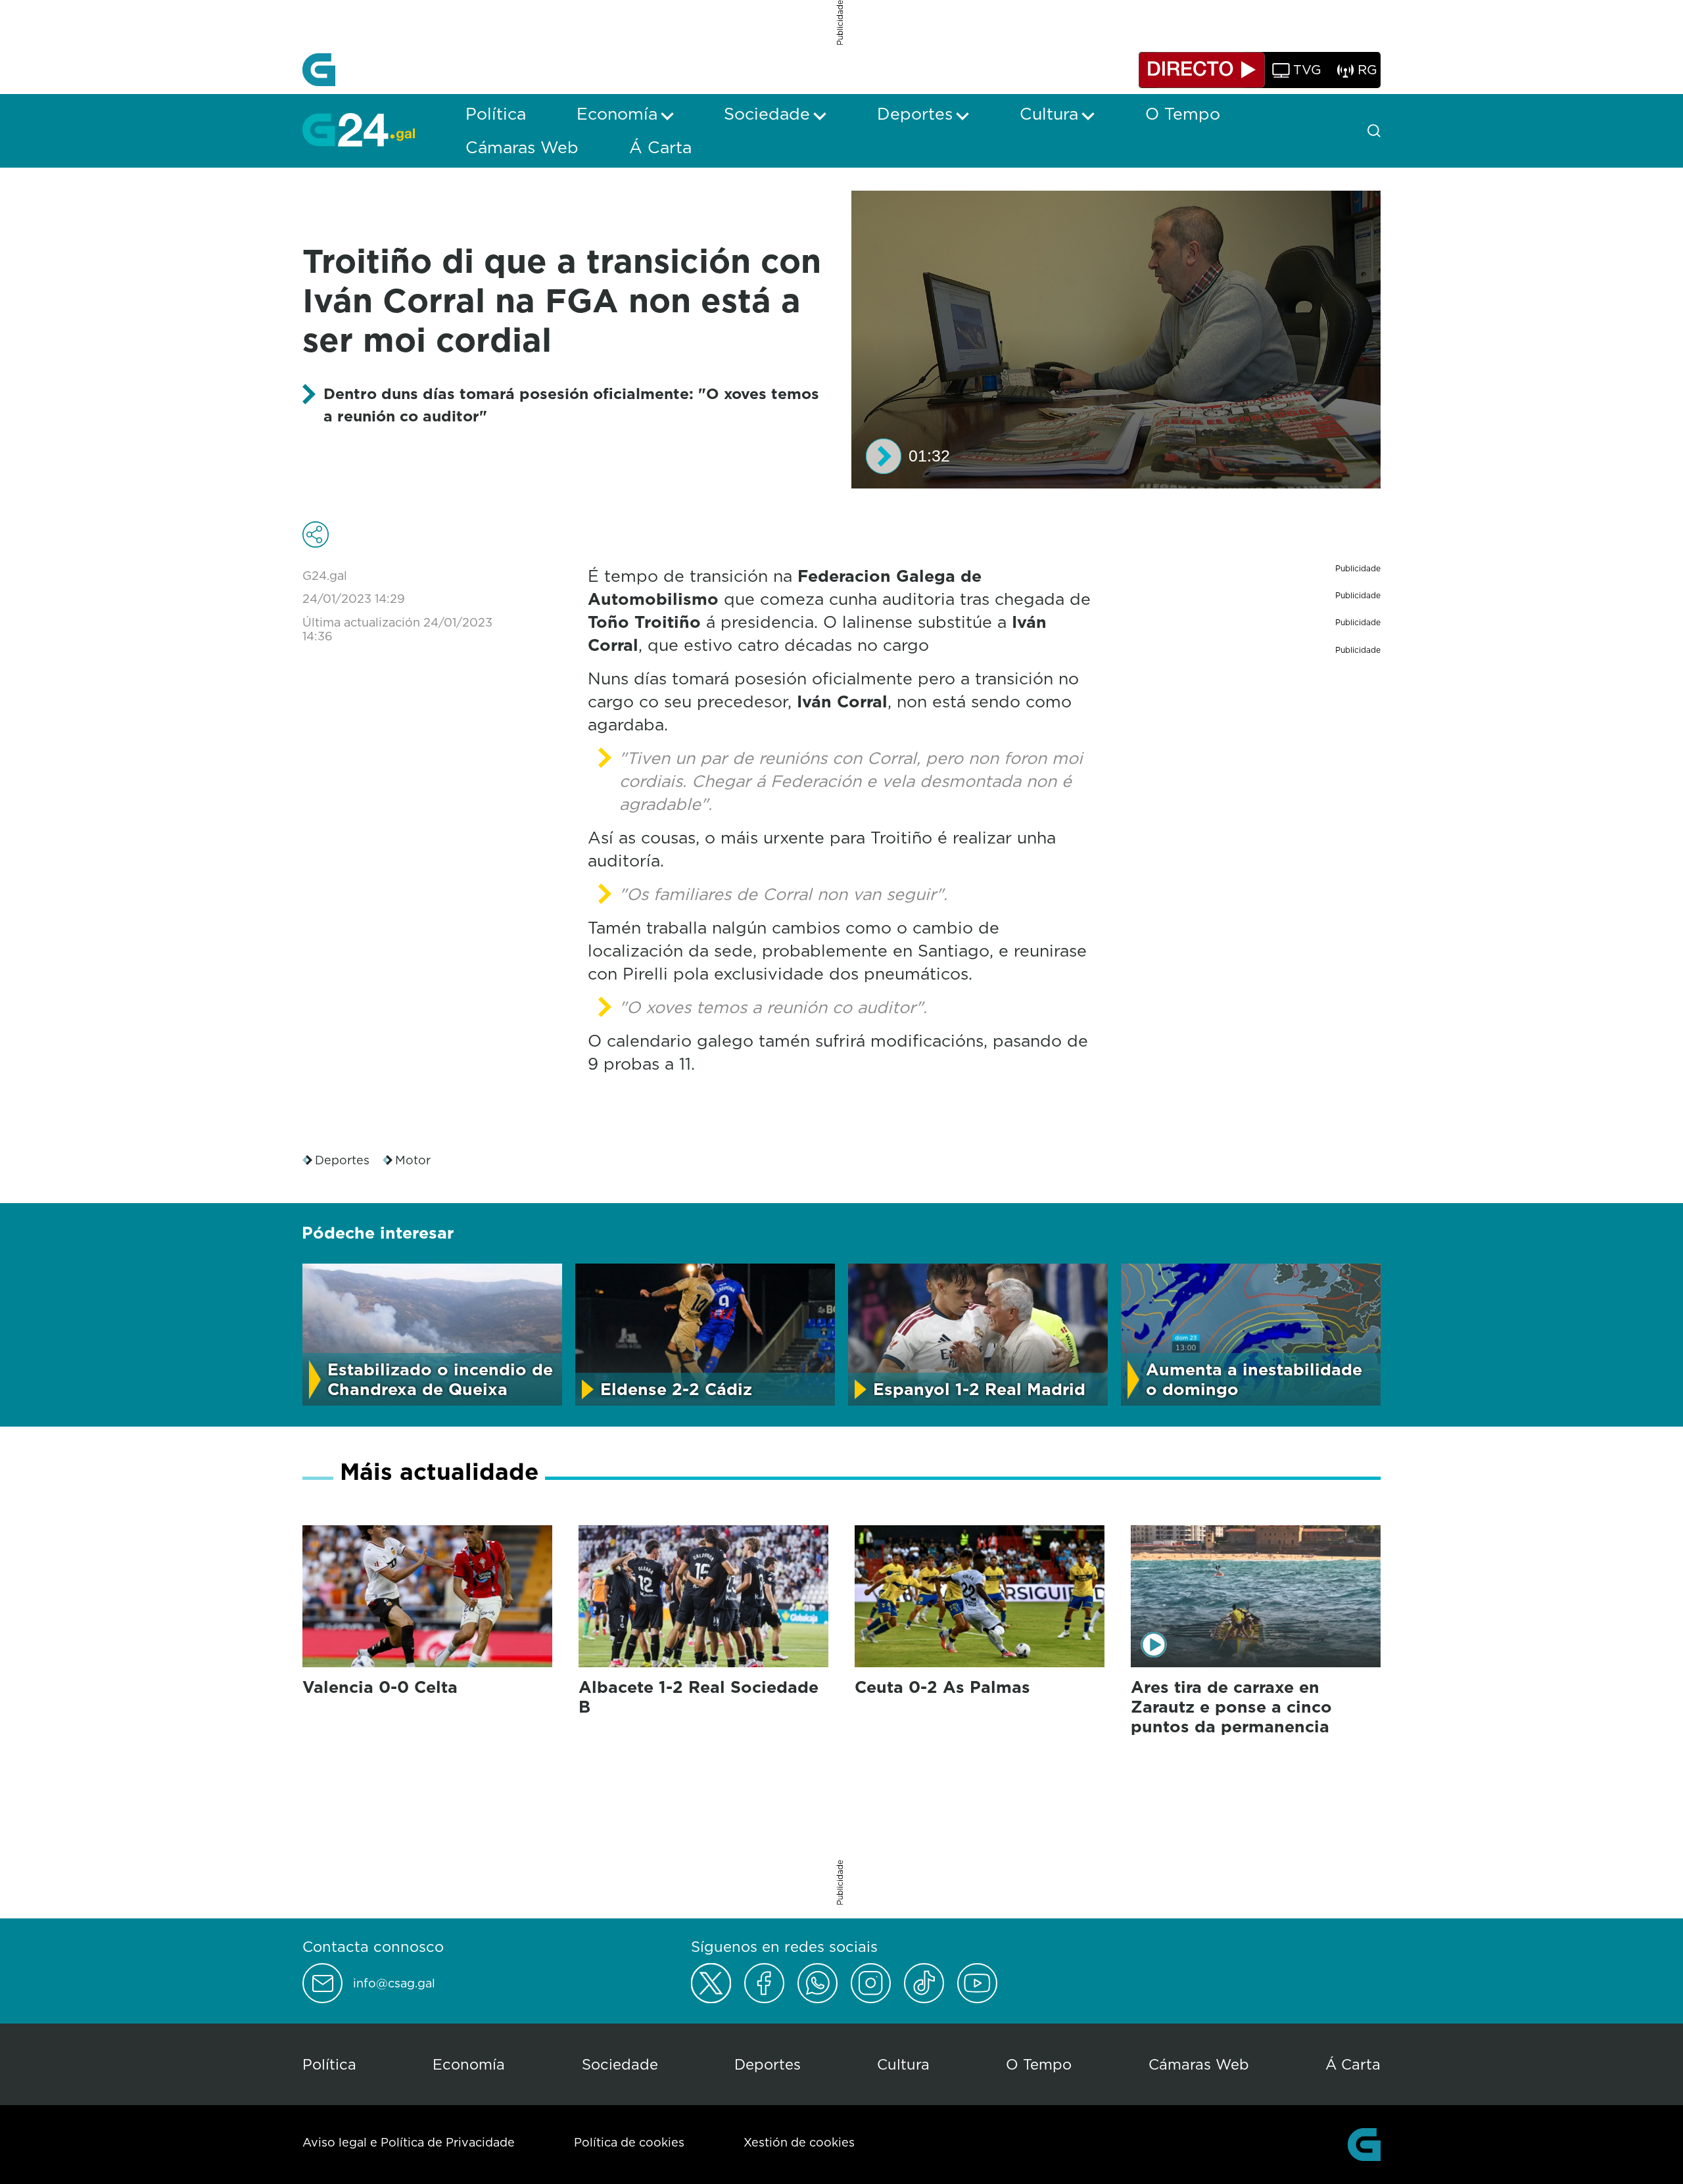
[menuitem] (496, 114)
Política (329, 2064)
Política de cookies (629, 2142)
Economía (469, 2064)
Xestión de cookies (799, 2142)
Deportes (342, 1160)
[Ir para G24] (359, 130)
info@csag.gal (394, 1983)
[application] (1116, 340)
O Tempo (1039, 2064)
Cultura (903, 2064)
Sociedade (620, 2064)
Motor (413, 1160)
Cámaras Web (1199, 2064)
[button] (884, 456)
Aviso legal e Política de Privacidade (409, 2142)
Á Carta (1353, 2064)
